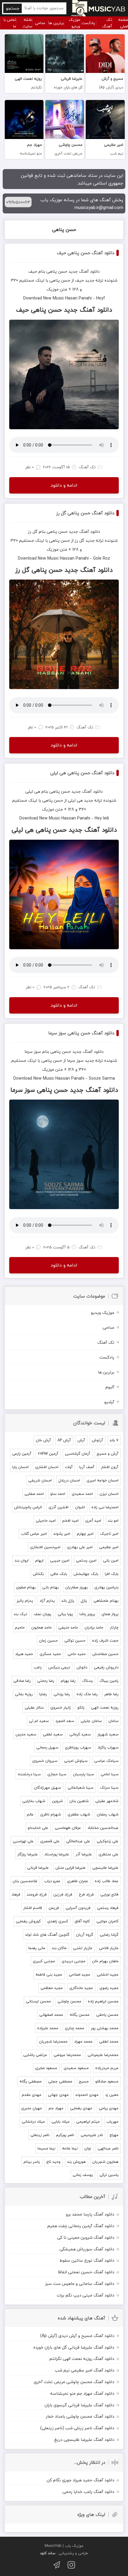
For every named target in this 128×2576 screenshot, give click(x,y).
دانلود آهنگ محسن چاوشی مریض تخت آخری (74, 2382)
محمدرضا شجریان (53, 2041)
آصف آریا (87, 1467)
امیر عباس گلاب (34, 1534)
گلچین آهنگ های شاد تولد (47, 1935)
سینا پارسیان (83, 1774)
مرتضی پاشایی (35, 2055)
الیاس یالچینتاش (28, 1507)
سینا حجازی (57, 1774)
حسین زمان (48, 1640)
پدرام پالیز (25, 1601)
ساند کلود (48, 2553)
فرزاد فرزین (63, 1894)
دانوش (82, 1667)
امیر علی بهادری (80, 1547)
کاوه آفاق (82, 1921)
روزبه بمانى (24, 1694)
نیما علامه (70, 2148)
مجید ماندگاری (81, 1988)
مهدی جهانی (58, 2095)
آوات (69, 1467)
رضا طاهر (111, 1694)
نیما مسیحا (46, 2148)
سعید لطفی (53, 1734)
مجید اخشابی (108, 1974)
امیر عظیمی (109, 1547)
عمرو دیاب (52, 1881)
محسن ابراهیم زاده (103, 2001)
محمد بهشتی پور (105, 2028)
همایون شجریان (105, 2162)
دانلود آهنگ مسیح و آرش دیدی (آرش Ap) (77, 2336)
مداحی (40, 23)
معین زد (112, 2095)
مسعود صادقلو (107, 2081)
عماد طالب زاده (107, 1881)
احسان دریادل (69, 1480)
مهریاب (112, 2121)
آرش (81, 1440)
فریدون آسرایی (78, 1908)
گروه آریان (85, 1935)
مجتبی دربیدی (74, 1961)
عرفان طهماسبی (68, 1828)
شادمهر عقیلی (107, 1801)
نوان (88, 2148)
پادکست (88, 23)
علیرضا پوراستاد (57, 1854)
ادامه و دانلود (64, 485)
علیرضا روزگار (28, 1854)
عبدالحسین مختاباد (103, 1828)
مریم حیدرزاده (107, 2068)
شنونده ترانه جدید (101, 280)
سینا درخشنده (29, 1774)
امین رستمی (86, 1560)
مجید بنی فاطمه (49, 1974)
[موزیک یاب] (98, 8)
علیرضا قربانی (38, 1868)
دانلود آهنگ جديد (84, 271)
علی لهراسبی (23, 1841)
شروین (57, 1801)
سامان (113, 1721)
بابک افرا (112, 1574)
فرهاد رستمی (108, 1908)
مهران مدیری (32, 2108)
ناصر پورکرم (65, 2135)
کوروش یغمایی (28, 1921)
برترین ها (56, 23)
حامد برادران (94, 1627)
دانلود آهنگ (96, 310)
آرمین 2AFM (48, 1454)
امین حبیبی (60, 1560)
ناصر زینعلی (40, 2135)
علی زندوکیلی (108, 1841)
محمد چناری (75, 2028)
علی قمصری (50, 1841)
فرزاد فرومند (37, 1894)
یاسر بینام (32, 2162)
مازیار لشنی (83, 1948)
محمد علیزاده (48, 2028)
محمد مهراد (83, 2041)
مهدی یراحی (109, 2108)
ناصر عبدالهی (108, 2148)
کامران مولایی (107, 1921)
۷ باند (114, 1440)
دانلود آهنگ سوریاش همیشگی (87, 2249)
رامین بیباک (109, 1681)
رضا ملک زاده (87, 1694)
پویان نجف (42, 1614)
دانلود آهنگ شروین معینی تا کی (86, 2237)
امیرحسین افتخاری (45, 1547)
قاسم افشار (33, 1908)
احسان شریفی (40, 1480)
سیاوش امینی (76, 1761)
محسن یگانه (80, 2015)
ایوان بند (22, 1560)
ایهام (39, 1560)
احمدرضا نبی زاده (105, 1507)
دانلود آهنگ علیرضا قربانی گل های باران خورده (74, 2347)
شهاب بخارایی (34, 1801)
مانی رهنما (37, 1948)
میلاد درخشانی (33, 2121)
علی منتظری (109, 1854)
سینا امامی (110, 1774)
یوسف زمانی (83, 2175)
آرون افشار (110, 1467)
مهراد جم (56, 2108)
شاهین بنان (79, 1801)
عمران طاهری (78, 1881)
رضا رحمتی (46, 1681)
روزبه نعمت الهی (105, 1707)
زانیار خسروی (61, 1707)
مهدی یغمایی (81, 2108)
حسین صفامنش (105, 1654)
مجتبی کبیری (44, 1961)
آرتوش (97, 1440)
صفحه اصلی (123, 23)
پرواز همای (110, 1614)
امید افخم (70, 1520)
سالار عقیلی (34, 1707)
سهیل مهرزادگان (47, 1787)
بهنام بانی (50, 1587)
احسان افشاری (47, 1467)
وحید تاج (53, 2162)
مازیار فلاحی (109, 1948)
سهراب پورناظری (78, 1747)
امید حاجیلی (46, 1520)
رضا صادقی (22, 1681)
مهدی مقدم (32, 2095)
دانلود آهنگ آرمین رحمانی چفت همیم (81, 2226)
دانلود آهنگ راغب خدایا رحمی (88, 2492)
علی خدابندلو (38, 1828)
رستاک (88, 1681)
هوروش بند (76, 2162)
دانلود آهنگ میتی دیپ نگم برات (85, 2295)
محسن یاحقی (107, 2015)
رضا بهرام (68, 1681)
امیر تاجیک (109, 1534)
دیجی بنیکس (59, 1667)
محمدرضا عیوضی (67, 2055)
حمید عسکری (50, 1654)
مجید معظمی (52, 1988)
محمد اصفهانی (51, 2015)
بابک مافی (59, 1574)
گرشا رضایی (109, 1935)
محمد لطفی (109, 2041)
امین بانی (111, 1560)
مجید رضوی (109, 1988)
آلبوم (110, 1387)
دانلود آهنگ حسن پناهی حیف (86, 253)
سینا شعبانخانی (81, 1787)
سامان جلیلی (91, 1721)
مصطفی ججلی (60, 2081)
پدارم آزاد (47, 1601)
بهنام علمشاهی (106, 1601)
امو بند (113, 1520)
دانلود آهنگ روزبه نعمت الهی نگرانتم (82, 2359)
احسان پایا (20, 1467)
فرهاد (16, 1894)
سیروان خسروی (45, 1761)
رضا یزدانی (62, 1694)
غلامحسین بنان (25, 1881)
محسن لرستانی (38, 2001)
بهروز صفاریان (77, 1587)
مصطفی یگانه (31, 2081)
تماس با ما (10, 23)
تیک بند (20, 1614)
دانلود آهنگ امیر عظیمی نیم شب (85, 2370)
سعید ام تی (39, 1721)
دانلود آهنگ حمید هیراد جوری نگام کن (81, 2480)
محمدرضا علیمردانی (103, 2055)
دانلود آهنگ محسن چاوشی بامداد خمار (80, 2416)
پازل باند (68, 1601)
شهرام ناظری (51, 1814)
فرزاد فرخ (86, 1894)
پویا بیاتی (65, 1614)
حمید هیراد (24, 1654)
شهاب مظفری (79, 1814)
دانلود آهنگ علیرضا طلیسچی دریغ (84, 2440)
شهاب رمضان (108, 1814)
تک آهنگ (107, 23)
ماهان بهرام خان (105, 1961)
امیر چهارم (85, 1534)
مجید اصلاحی (79, 1974)
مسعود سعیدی (76, 2068)
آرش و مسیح (108, 1454)
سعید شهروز (108, 1734)
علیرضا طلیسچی (105, 1868)
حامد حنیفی (68, 1627)
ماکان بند (59, 1948)
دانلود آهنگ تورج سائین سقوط (87, 2260)
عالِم (30, 1814)
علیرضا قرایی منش (71, 1868)
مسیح (84, 2081)
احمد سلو (58, 1494)
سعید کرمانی (80, 1734)
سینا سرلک (109, 1787)
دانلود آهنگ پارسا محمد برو (90, 2214)
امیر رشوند (62, 1534)
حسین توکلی (75, 1640)
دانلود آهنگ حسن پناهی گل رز (85, 513)
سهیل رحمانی (47, 1747)
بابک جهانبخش (86, 1574)
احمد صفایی (34, 1494)
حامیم (20, 1627)
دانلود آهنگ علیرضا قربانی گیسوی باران (79, 2405)
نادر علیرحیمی (92, 2135)
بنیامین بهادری (106, 1587)
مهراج (114, 2135)
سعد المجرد (65, 1721)
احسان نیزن (109, 1494)
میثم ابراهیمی (88, 2121)
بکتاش (38, 1574)
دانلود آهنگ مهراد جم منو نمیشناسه (82, 2393)
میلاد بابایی (61, 2121)
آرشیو (109, 1402)
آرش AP (64, 1440)
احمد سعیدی (82, 1494)
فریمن (54, 1908)
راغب (38, 1667)
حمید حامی (77, 1654)
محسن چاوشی (69, 2001)
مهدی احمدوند (87, 2095)
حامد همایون (42, 1627)
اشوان (80, 1507)
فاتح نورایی (109, 1894)
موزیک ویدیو (74, 23)
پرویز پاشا (87, 1614)
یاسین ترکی (109, 2175)
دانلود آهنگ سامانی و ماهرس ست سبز (80, 2284)
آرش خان (43, 1440)
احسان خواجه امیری (103, 1480)
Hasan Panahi (78, 298)
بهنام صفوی (26, 1587)
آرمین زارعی (22, 1454)
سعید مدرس (26, 1734)
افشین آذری (58, 1507)
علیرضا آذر (84, 1854)
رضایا (43, 1694)
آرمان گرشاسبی (78, 1454)
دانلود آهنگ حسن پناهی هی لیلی (82, 773)
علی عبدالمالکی (78, 1841)
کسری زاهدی (58, 1921)
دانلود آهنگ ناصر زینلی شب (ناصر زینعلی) (77, 2428)
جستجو (13, 8)
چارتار (114, 1627)
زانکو (81, 1707)
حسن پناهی (64, 230)
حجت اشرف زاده (105, 1640)
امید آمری (93, 1520)
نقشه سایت (27, 23)
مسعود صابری (46, 2068)
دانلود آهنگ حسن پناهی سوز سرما (81, 1033)
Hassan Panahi (74, 558)
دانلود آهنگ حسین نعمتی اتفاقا (86, 2272)
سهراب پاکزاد (108, 1747)
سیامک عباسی (106, 1761)
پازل (84, 1601)
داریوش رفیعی (106, 1667)
